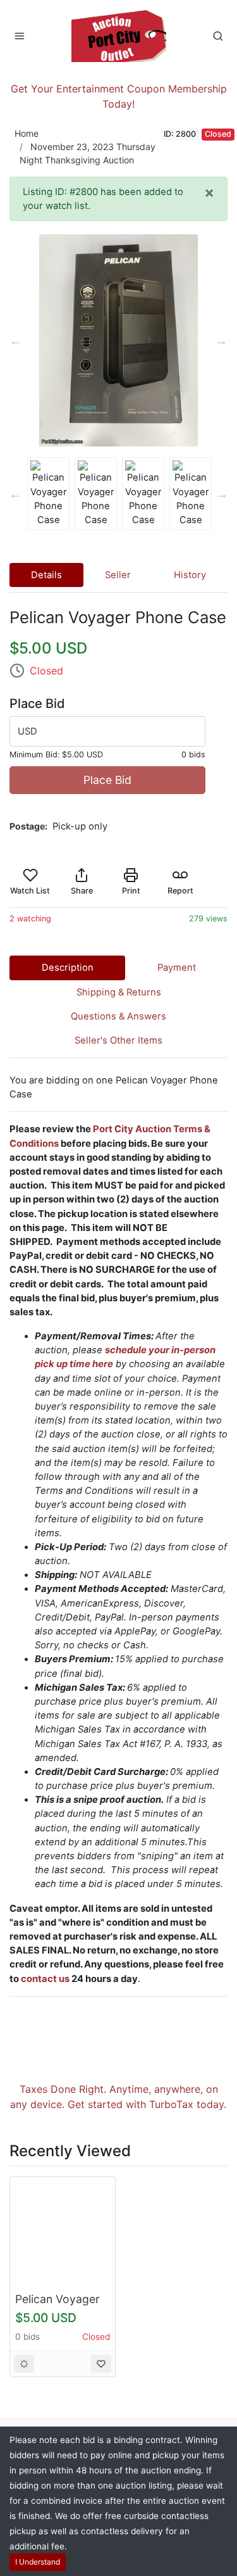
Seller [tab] (118, 575)
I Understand (38, 2562)
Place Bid (107, 780)
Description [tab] (68, 968)
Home (27, 133)
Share (82, 891)
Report (180, 891)
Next (221, 341)
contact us (45, 1979)
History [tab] (190, 575)
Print (131, 891)
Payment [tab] (177, 968)
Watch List (30, 891)
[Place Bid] (24, 2364)
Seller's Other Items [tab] (118, 1040)
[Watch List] (101, 2364)
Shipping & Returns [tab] (119, 992)
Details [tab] (46, 575)
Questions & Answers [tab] (118, 1016)
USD (27, 731)
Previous (16, 341)
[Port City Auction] (119, 35)
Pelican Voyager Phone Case (58, 2306)
